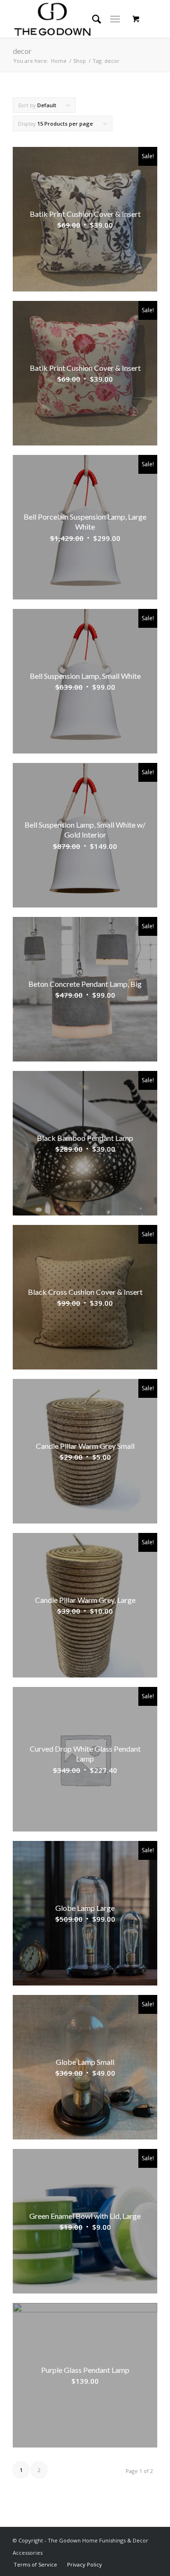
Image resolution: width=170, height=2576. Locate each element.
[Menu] (115, 19)
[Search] (92, 19)
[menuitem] (35, 2564)
